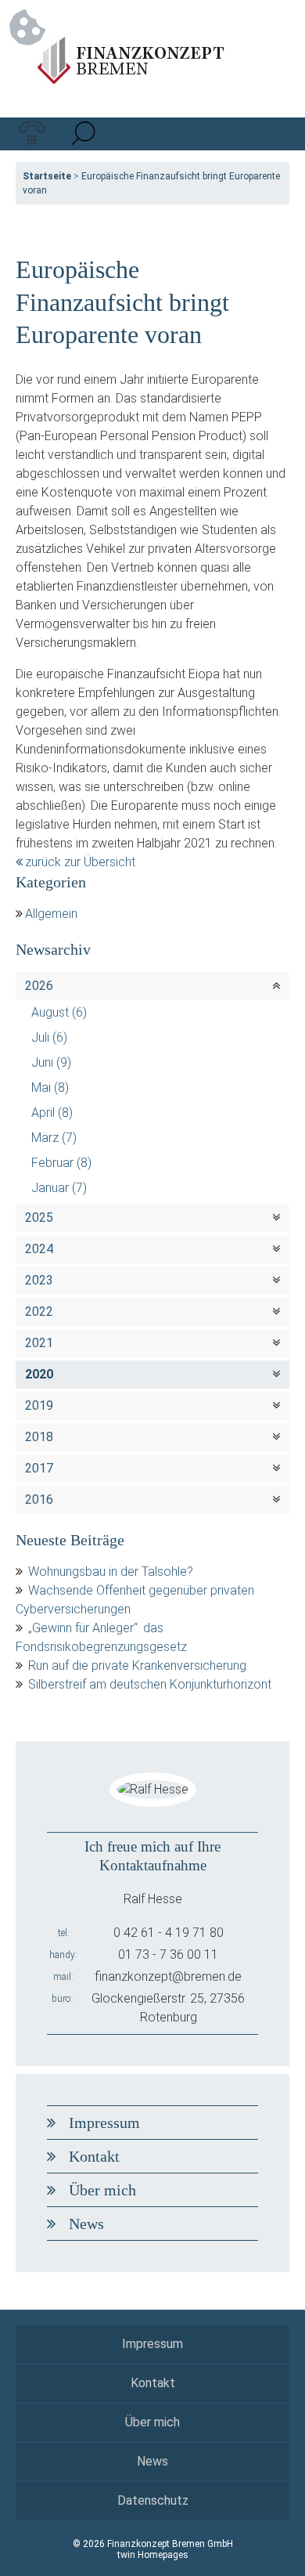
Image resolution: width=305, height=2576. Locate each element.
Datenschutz (153, 2500)
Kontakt (94, 2156)
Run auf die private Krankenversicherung (137, 1666)
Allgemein (51, 914)
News (86, 2224)
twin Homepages (153, 2555)
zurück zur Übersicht (80, 862)
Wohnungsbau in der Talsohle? (111, 1572)
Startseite (47, 176)
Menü (273, 134)
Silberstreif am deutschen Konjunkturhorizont (150, 1684)
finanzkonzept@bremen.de (168, 1976)
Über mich (102, 2190)
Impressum (104, 2123)
